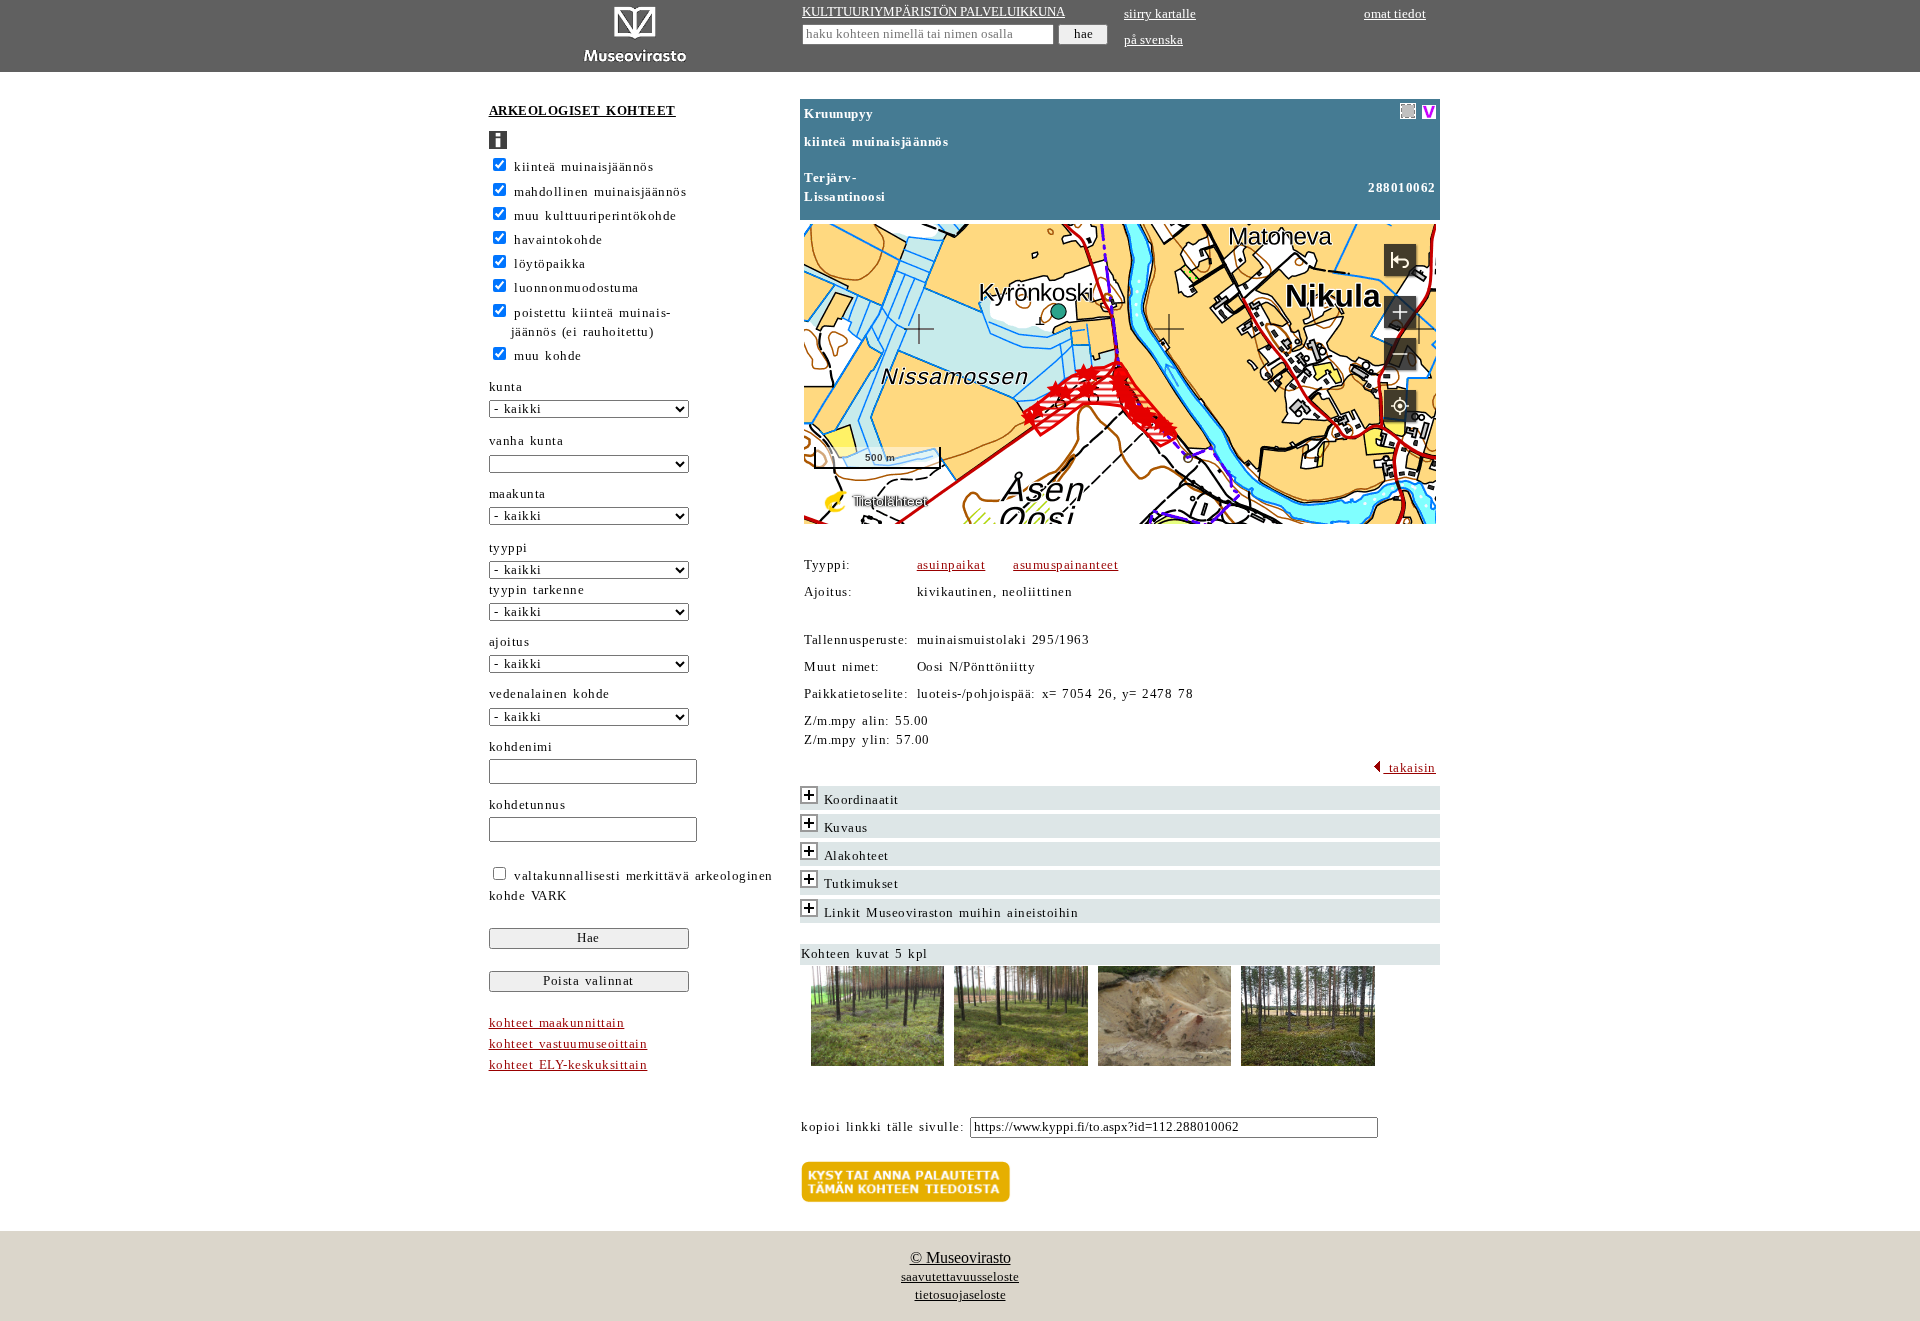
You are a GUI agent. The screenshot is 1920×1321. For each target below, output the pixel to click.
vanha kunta (526, 441)
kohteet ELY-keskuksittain (568, 1065)
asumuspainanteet (1065, 565)
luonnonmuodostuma (576, 288)
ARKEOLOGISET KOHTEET (582, 111)
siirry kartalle (1160, 14)
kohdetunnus (527, 805)
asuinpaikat (951, 565)
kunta (506, 387)
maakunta (517, 494)
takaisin (1409, 768)
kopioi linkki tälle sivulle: (882, 1127)
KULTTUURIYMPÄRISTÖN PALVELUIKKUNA (933, 12)
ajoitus (509, 642)
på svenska (1153, 40)
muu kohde (548, 356)
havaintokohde (558, 240)
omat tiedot (1395, 14)
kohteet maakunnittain (557, 1023)
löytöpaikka (550, 264)
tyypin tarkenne (537, 590)
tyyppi (508, 548)
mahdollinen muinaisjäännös (600, 192)
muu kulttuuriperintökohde (595, 216)
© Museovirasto (960, 1257)
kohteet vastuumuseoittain (568, 1044)
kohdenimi (521, 747)
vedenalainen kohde (549, 694)
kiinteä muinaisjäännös (583, 167)
